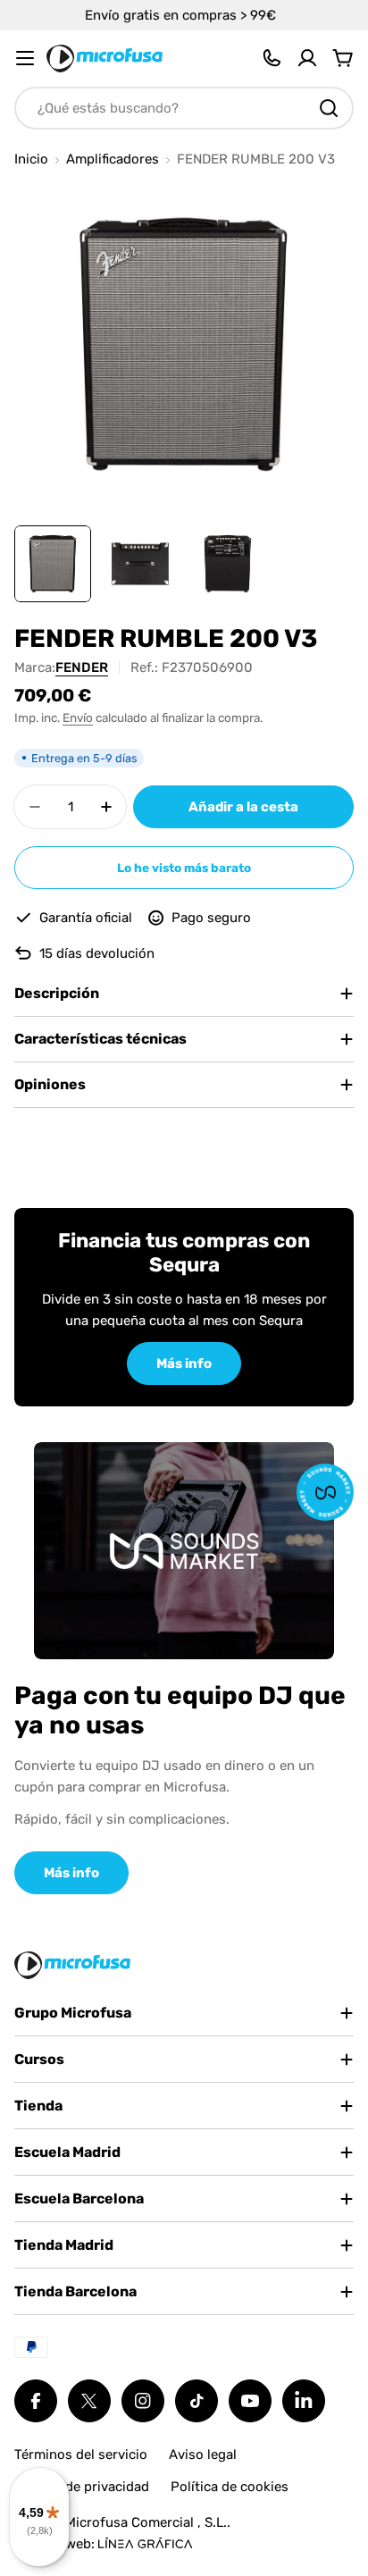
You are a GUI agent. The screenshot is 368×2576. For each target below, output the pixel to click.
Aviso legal (203, 2454)
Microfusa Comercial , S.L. (146, 2522)
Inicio (31, 159)
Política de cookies (230, 2487)
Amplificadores (113, 159)
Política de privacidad (82, 2487)
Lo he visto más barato (184, 868)
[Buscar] (329, 108)
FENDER (82, 667)
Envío (78, 717)
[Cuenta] (307, 58)
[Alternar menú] (25, 58)
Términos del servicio (81, 2454)
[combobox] (184, 108)
